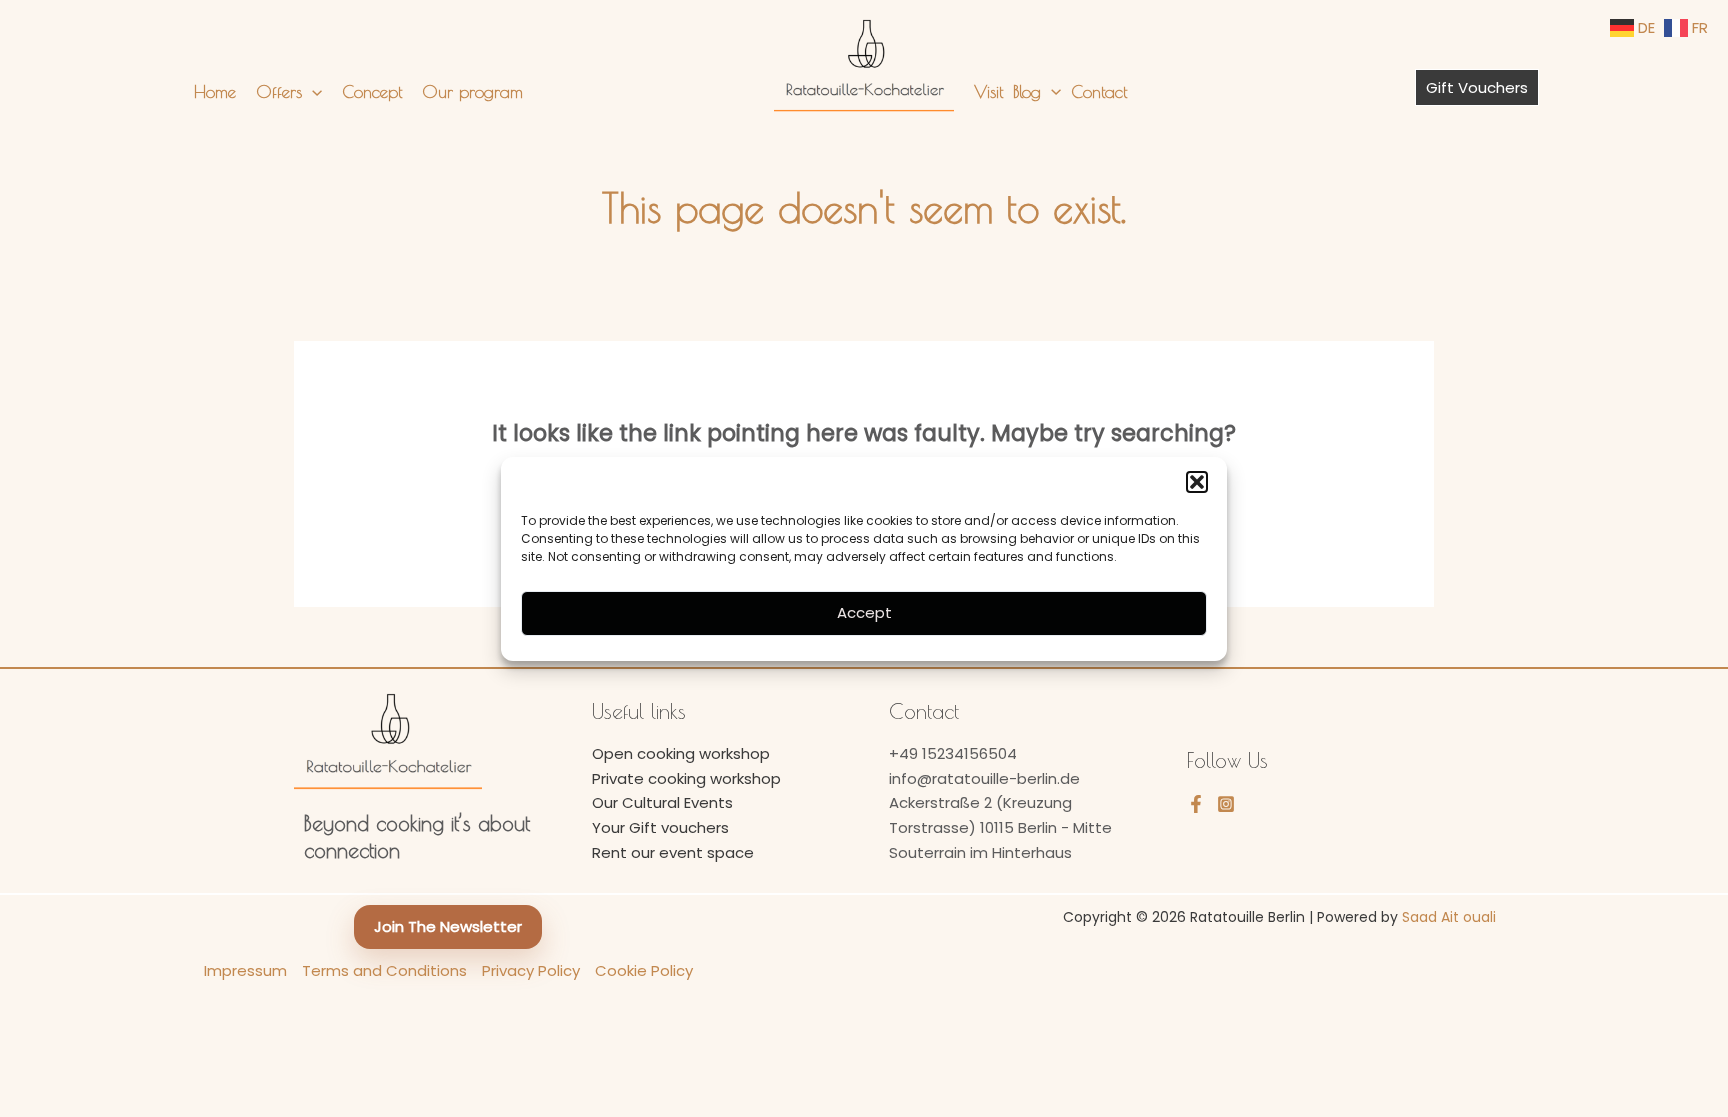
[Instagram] (1226, 804)
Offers (279, 92)
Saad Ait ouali (1449, 917)
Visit (988, 92)
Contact (1099, 92)
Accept (864, 612)
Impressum (245, 970)
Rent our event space (673, 852)
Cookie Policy (644, 970)
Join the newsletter (448, 926)
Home (215, 92)
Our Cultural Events (662, 802)
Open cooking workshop (681, 753)
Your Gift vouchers (660, 827)
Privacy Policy (531, 970)
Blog (1027, 92)
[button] (1197, 482)
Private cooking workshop (686, 778)
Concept (372, 92)
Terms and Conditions (384, 970)
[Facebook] (1196, 804)
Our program (472, 92)
